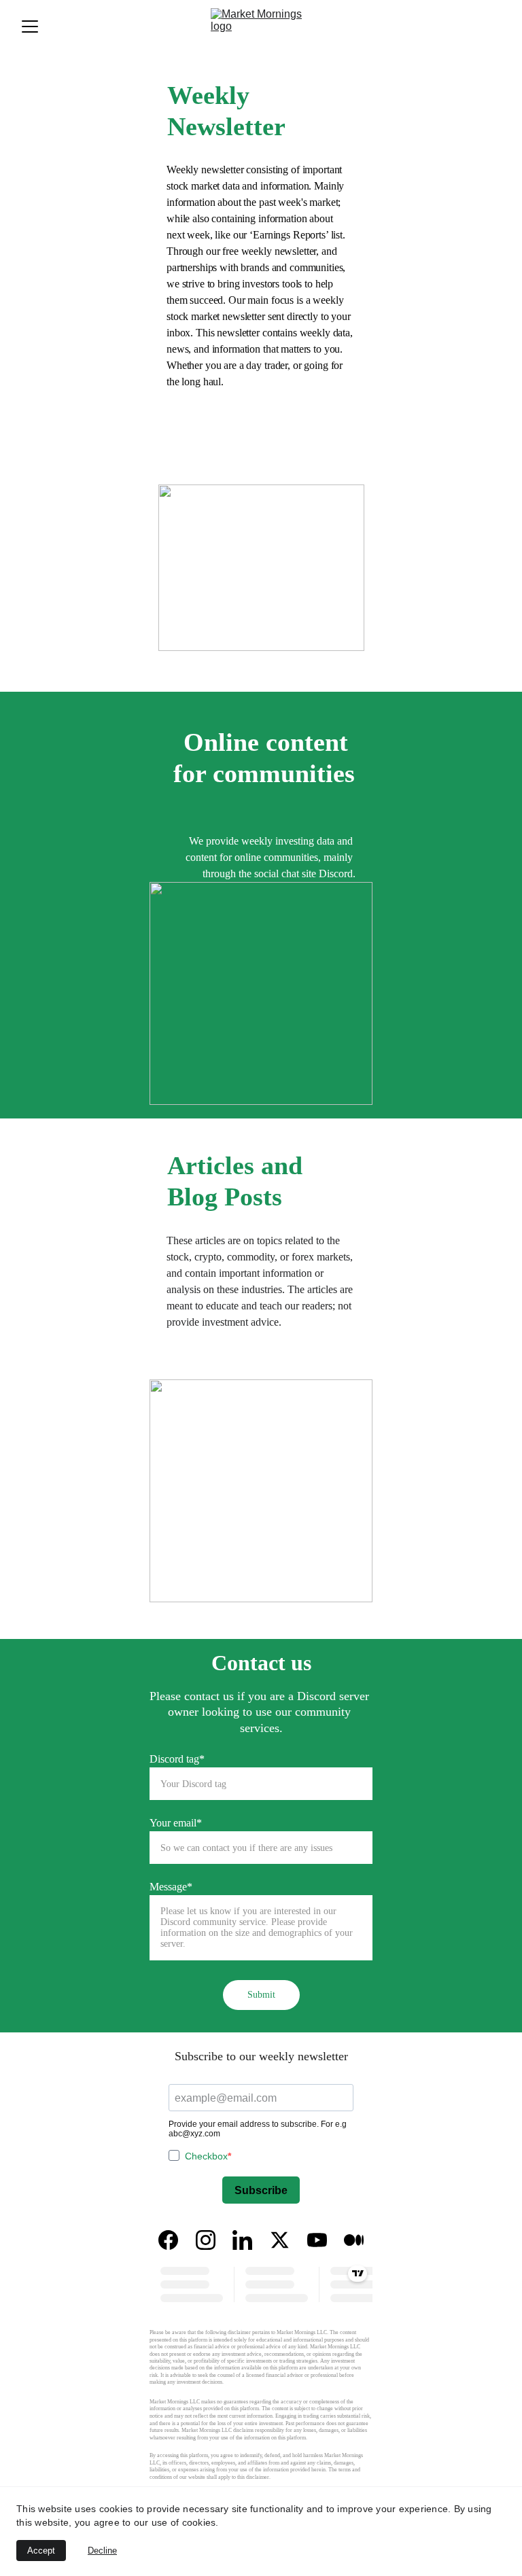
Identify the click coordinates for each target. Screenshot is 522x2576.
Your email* (176, 1823)
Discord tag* (177, 1759)
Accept (41, 2551)
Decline (102, 2551)
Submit (261, 1995)
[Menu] (30, 27)
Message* (171, 1887)
